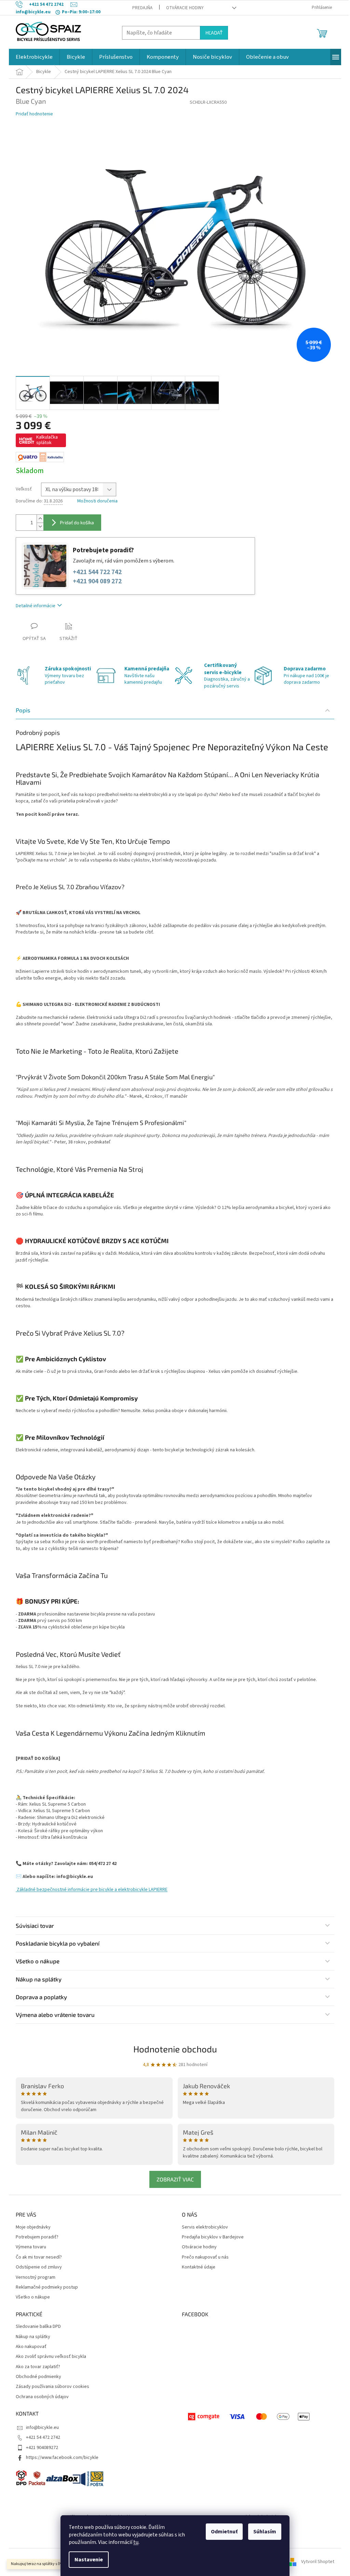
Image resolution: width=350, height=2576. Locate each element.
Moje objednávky (33, 2227)
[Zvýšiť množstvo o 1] (40, 519)
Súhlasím (265, 2532)
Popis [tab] (23, 710)
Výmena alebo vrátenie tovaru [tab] (55, 2015)
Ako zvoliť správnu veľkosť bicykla (51, 2357)
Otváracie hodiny (185, 8)
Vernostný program (36, 2278)
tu (136, 2542)
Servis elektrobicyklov (205, 2227)
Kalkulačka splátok (47, 440)
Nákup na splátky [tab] (39, 1979)
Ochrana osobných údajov (42, 2397)
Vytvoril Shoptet (318, 2562)
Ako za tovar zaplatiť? (38, 2367)
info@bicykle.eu (42, 2428)
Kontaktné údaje (199, 2267)
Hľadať (214, 33)
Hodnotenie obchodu (175, 2049)
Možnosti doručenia (97, 501)
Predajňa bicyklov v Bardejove (213, 2237)
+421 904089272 (42, 2448)
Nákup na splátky (33, 2337)
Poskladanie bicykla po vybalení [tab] (58, 1943)
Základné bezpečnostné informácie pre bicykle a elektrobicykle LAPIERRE (92, 1890)
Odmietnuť (224, 2532)
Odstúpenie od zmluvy (39, 2267)
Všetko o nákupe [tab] (38, 1961)
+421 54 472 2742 (43, 2437)
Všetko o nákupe (33, 2297)
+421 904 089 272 (97, 581)
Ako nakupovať (31, 2347)
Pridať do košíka (77, 522)
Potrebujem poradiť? (37, 2237)
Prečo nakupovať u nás (205, 2257)
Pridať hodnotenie (34, 114)
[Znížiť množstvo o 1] (40, 526)
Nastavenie (89, 2560)
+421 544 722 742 (97, 572)
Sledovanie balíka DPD (38, 2327)
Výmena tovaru (31, 2247)
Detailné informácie (36, 606)
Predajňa (142, 8)
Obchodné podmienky (38, 2377)
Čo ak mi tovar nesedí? (39, 2257)
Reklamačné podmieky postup (47, 2287)
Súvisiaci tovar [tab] (35, 1925)
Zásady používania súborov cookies (52, 2387)
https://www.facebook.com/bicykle (62, 2458)
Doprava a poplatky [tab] (41, 1997)
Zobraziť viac (175, 2179)
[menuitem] (34, 57)
